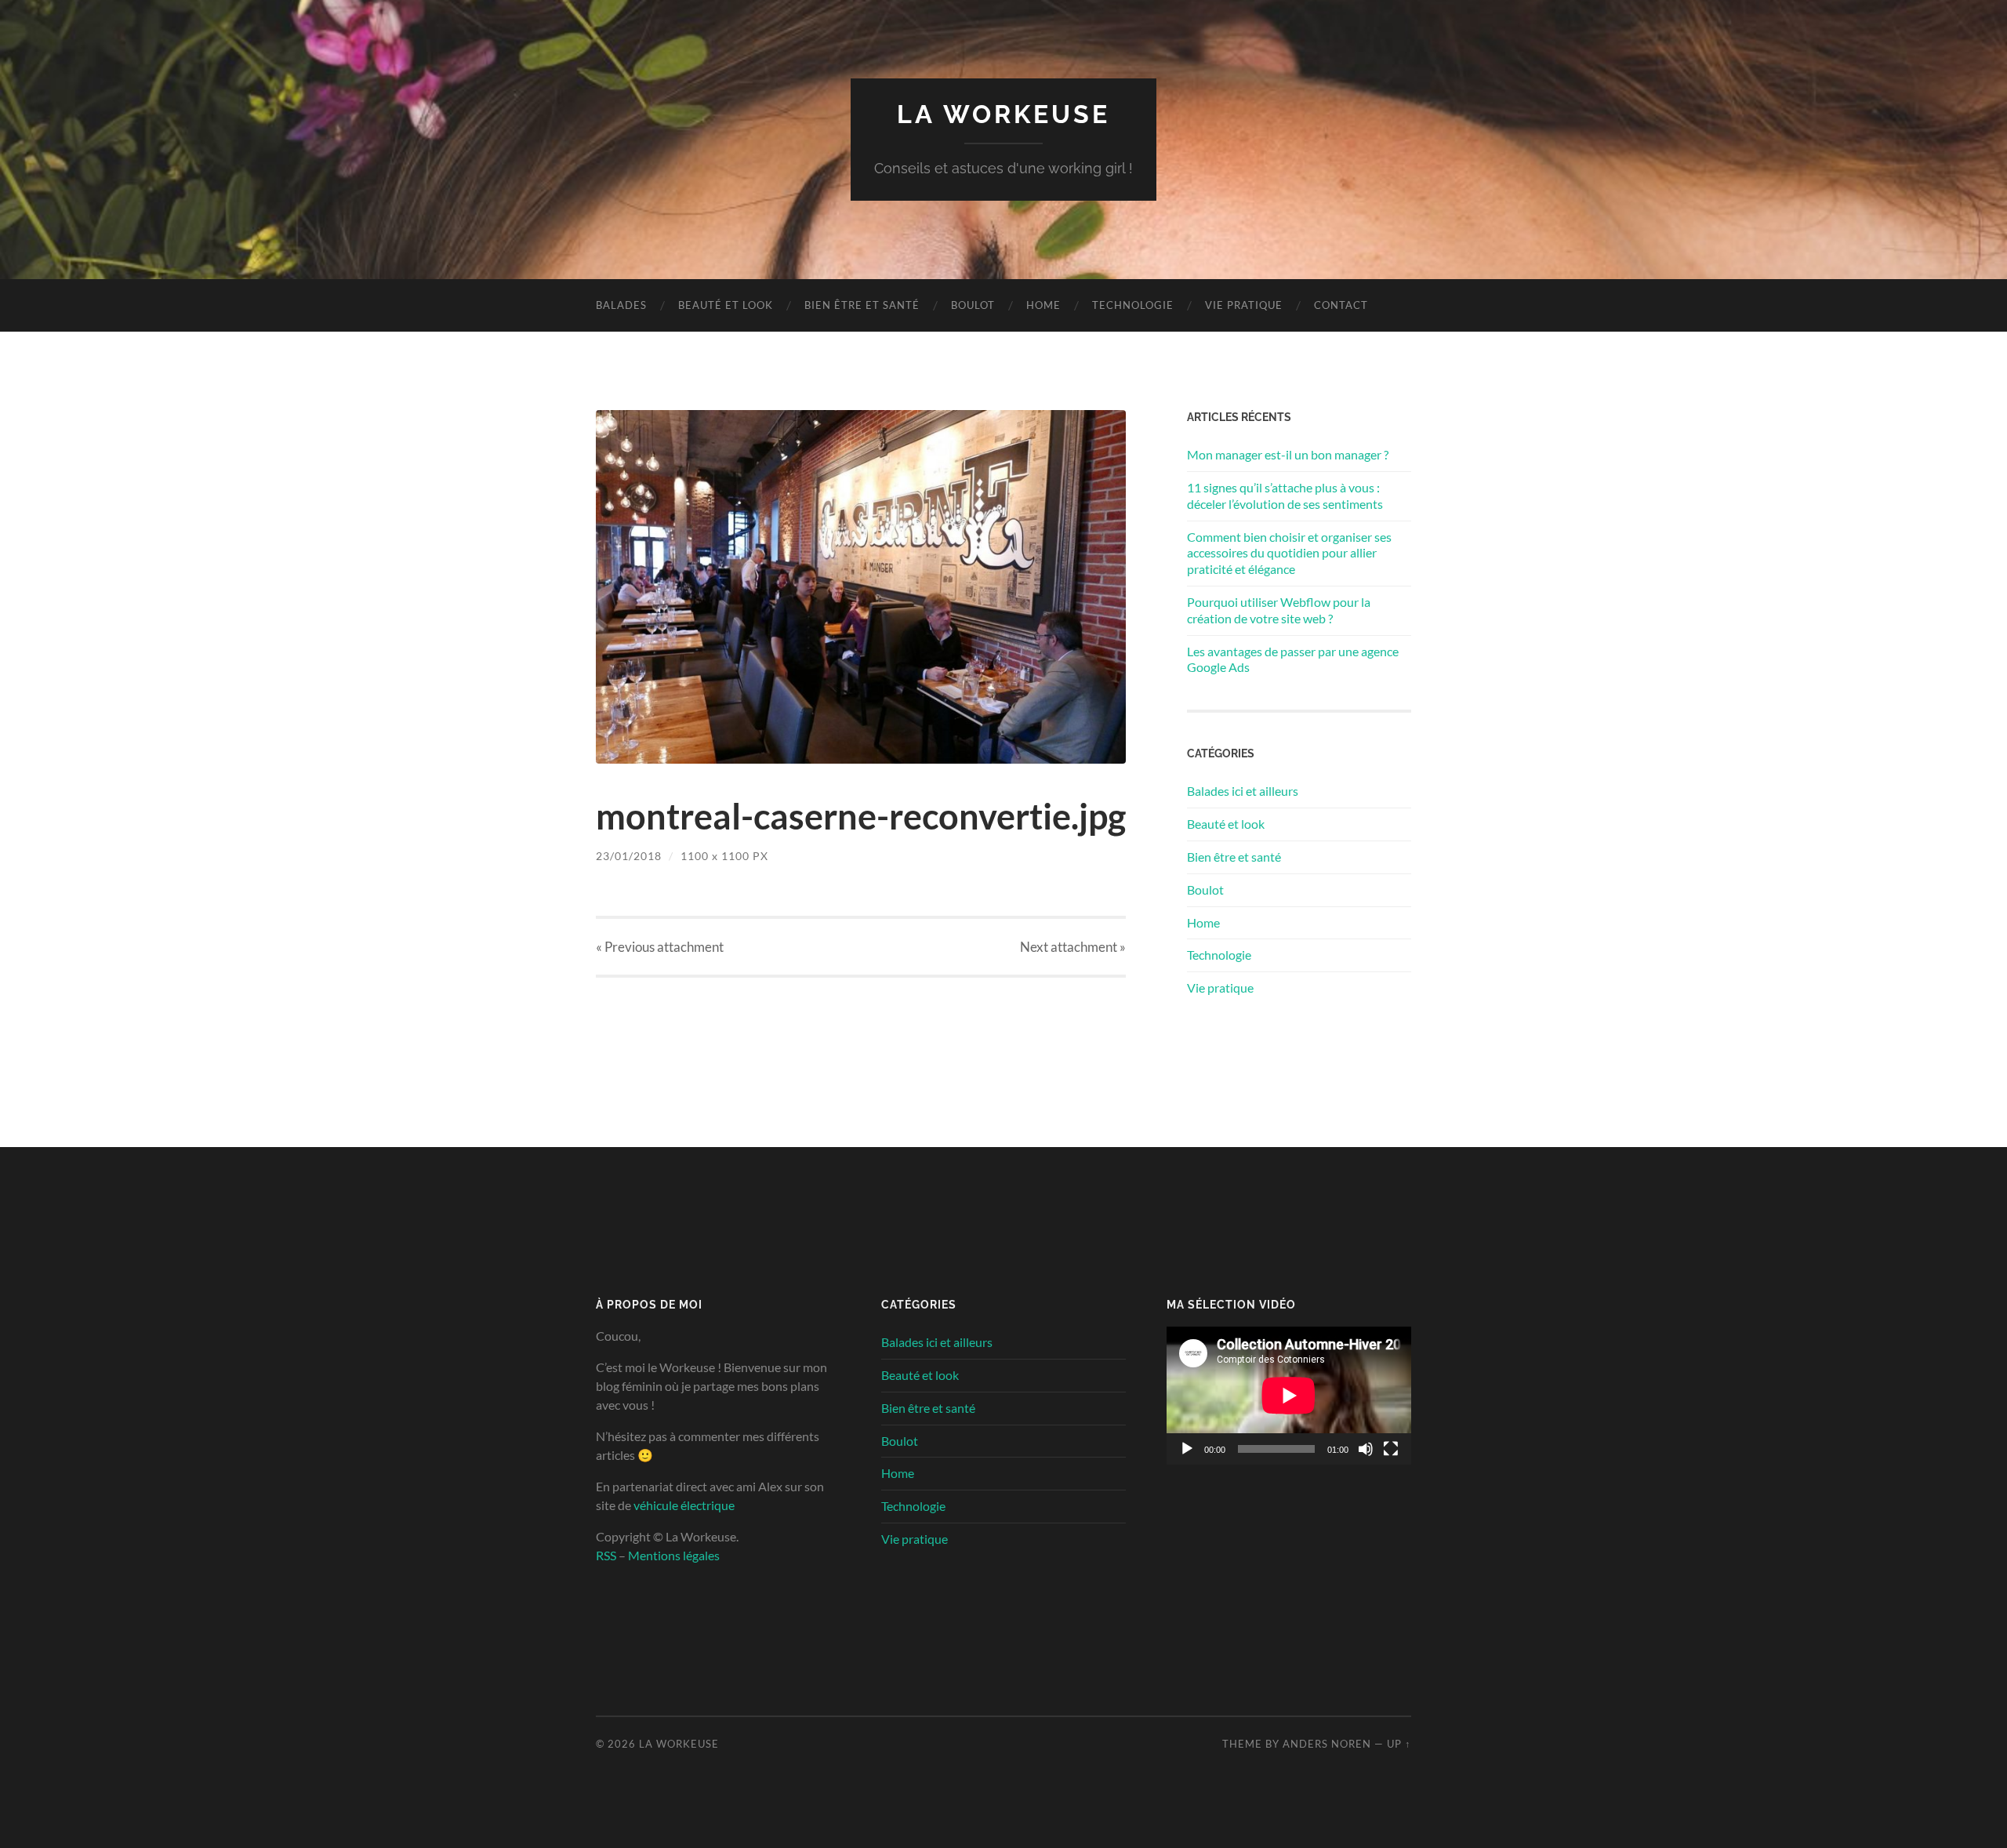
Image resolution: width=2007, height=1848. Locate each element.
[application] (1289, 1396)
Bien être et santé (862, 305)
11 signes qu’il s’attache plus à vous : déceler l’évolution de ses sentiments (1285, 496)
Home (1043, 305)
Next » (1073, 947)
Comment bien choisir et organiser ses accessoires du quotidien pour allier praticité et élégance (1289, 553)
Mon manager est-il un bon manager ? (1288, 454)
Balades (621, 305)
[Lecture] (1187, 1449)
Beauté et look (726, 305)
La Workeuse (1003, 114)
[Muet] (1366, 1449)
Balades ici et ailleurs (1243, 791)
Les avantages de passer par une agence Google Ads (1293, 659)
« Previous (660, 947)
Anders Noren (1327, 1744)
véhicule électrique (684, 1505)
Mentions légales (674, 1555)
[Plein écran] (1391, 1449)
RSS (606, 1555)
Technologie (1133, 305)
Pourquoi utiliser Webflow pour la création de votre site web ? (1279, 610)
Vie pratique (1244, 305)
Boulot (973, 305)
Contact (1341, 305)
